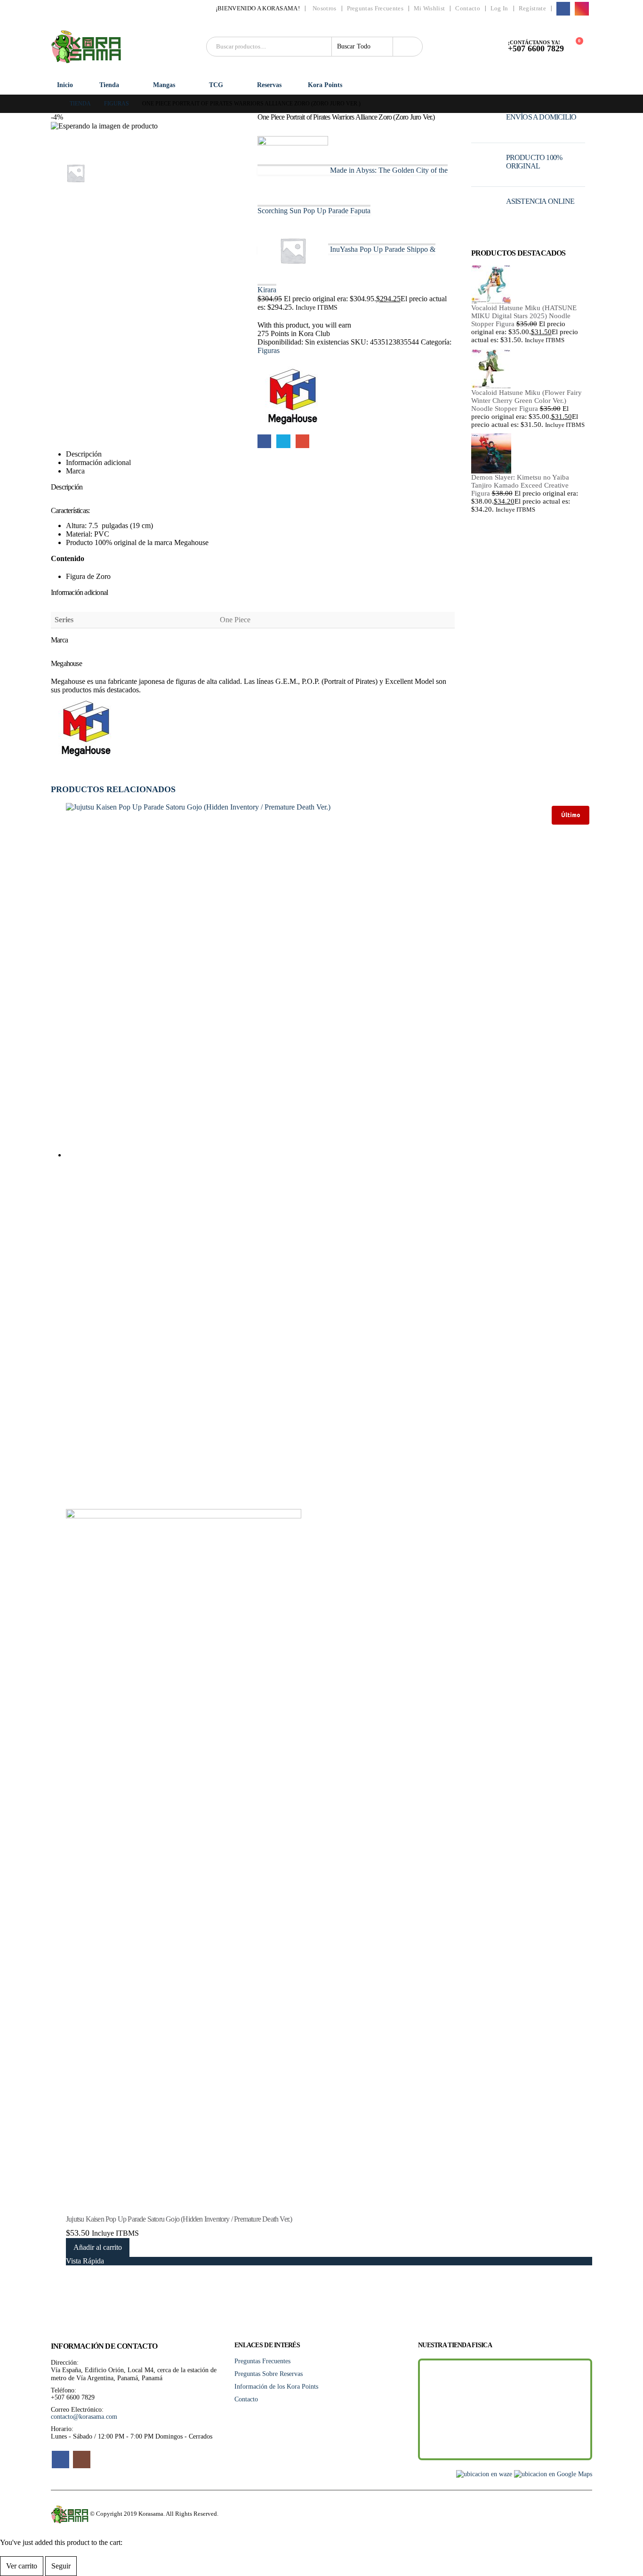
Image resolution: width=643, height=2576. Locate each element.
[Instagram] (582, 9)
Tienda (109, 85)
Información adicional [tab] (98, 462)
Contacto (468, 8)
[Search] (408, 47)
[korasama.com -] (86, 47)
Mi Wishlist (429, 8)
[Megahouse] (293, 398)
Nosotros (325, 8)
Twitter (283, 441)
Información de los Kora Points (276, 2386)
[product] (528, 284)
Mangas (164, 85)
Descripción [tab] (84, 454)
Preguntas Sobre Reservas (269, 2374)
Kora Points (325, 85)
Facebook (264, 441)
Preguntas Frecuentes (375, 8)
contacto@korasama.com (84, 2416)
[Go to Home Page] (54, 104)
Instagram (82, 2460)
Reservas (269, 85)
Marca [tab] (75, 471)
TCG (216, 85)
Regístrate (532, 8)
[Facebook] (563, 9)
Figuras (269, 350)
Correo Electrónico (302, 441)
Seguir (61, 2566)
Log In (499, 8)
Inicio (65, 85)
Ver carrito (22, 2566)
